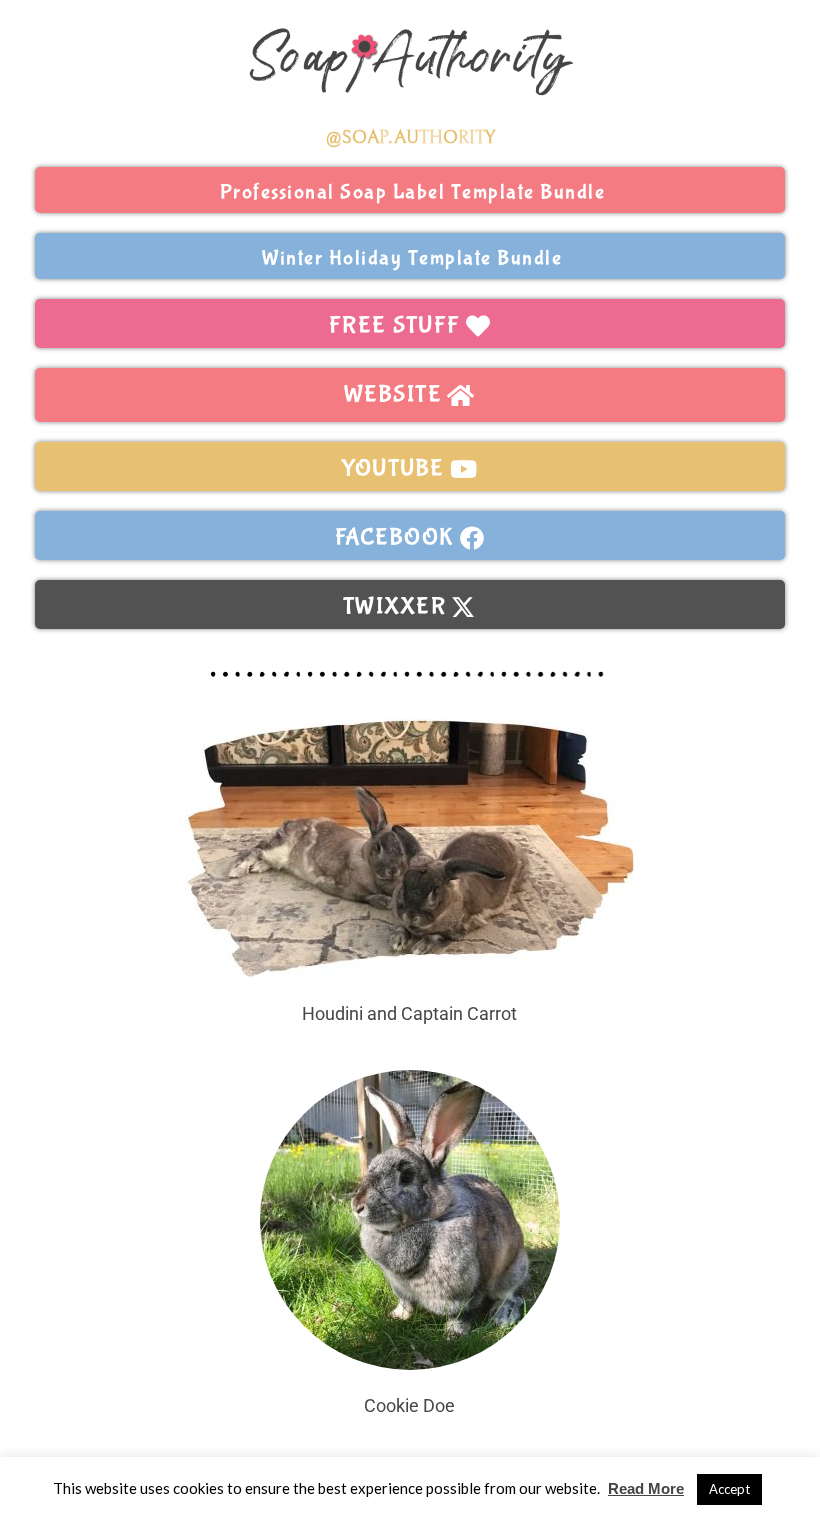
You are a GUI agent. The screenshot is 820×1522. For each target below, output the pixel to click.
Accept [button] (729, 1489)
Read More (646, 1488)
